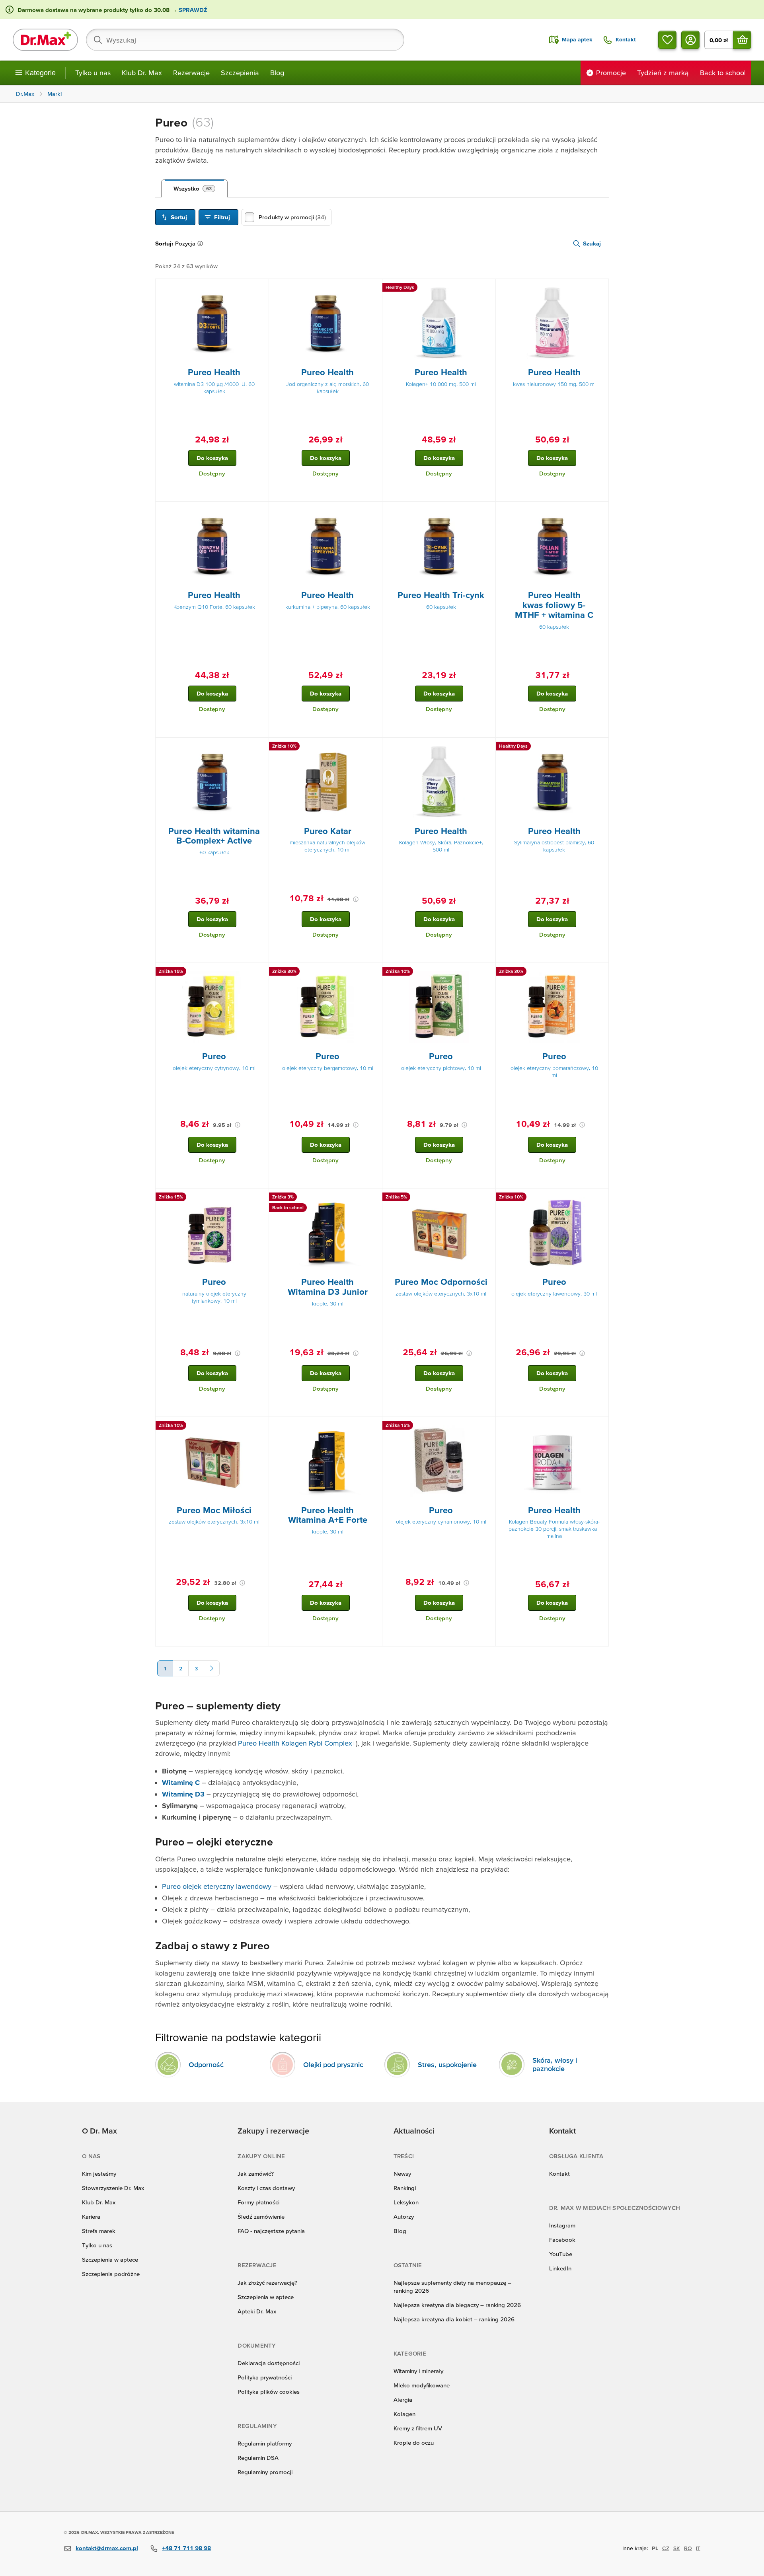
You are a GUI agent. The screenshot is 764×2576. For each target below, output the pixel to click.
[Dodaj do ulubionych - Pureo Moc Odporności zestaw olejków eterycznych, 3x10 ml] (487, 1198)
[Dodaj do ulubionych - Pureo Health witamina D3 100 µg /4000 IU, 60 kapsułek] (260, 288)
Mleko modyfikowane (422, 2385)
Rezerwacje (191, 73)
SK (677, 2548)
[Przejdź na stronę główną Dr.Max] (45, 40)
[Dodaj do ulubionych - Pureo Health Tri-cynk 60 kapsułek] (487, 511)
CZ (666, 2548)
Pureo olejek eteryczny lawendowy (217, 1886)
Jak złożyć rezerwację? (267, 2283)
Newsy (402, 2174)
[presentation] (212, 323)
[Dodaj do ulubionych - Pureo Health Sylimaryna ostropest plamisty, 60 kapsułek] (600, 747)
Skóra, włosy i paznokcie (555, 2064)
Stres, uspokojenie (447, 2065)
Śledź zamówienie (261, 2216)
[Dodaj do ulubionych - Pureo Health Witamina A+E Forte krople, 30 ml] (373, 1426)
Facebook (562, 2240)
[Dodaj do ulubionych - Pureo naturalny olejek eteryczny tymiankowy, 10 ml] (260, 1198)
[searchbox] (245, 40)
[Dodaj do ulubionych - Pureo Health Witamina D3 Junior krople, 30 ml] (373, 1198)
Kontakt (559, 2174)
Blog (277, 73)
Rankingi (405, 2188)
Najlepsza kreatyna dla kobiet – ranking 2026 (454, 2319)
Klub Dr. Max (142, 73)
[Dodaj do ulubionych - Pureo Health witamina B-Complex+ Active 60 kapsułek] (260, 747)
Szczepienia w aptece (110, 2259)
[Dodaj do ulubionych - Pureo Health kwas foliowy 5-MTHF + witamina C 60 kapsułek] (600, 511)
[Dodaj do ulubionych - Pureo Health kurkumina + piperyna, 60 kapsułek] (373, 511)
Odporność (206, 2065)
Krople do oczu (414, 2443)
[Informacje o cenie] (356, 899)
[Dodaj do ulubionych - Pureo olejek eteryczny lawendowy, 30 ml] (600, 1198)
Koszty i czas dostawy (266, 2188)
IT (698, 2548)
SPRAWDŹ (192, 10)
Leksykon (406, 2202)
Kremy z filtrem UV (418, 2428)
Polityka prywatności (265, 2377)
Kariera (91, 2216)
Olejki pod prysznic (333, 2065)
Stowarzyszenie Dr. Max (113, 2188)
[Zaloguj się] (690, 40)
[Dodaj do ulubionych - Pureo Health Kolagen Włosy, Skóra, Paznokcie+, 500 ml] (487, 747)
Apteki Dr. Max (257, 2311)
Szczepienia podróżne (111, 2274)
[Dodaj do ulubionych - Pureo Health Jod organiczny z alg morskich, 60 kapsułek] (373, 288)
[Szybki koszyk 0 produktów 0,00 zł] (742, 40)
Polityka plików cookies (269, 2392)
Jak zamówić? (256, 2174)
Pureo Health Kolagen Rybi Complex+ (297, 1743)
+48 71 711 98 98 (186, 2548)
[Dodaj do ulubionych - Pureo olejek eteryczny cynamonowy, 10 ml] (487, 1426)
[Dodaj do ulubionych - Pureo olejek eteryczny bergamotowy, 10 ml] (373, 972)
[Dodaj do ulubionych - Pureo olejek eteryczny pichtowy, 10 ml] (487, 972)
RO (688, 2548)
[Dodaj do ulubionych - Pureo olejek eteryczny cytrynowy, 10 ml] (260, 972)
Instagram (562, 2225)
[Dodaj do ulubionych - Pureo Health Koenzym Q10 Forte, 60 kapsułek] (260, 511)
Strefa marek (99, 2231)
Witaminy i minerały (418, 2371)
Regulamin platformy (265, 2443)
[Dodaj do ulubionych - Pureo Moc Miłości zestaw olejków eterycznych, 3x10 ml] (260, 1426)
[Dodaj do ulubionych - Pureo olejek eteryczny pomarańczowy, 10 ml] (600, 972)
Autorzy (404, 2216)
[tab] (194, 189)
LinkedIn (560, 2268)
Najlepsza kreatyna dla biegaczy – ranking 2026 (457, 2305)
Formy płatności (258, 2202)
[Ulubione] (667, 40)
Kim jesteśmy (99, 2174)
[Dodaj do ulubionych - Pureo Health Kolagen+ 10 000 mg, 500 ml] (487, 288)
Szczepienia (240, 73)
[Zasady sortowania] (202, 244)
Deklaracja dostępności (269, 2363)
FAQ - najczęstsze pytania (271, 2231)
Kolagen (404, 2414)
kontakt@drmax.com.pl (107, 2548)
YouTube (561, 2254)
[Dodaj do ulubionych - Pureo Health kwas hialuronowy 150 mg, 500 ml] (600, 288)
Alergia (403, 2400)
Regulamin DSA (258, 2458)
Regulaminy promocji (265, 2472)
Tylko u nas (93, 73)
